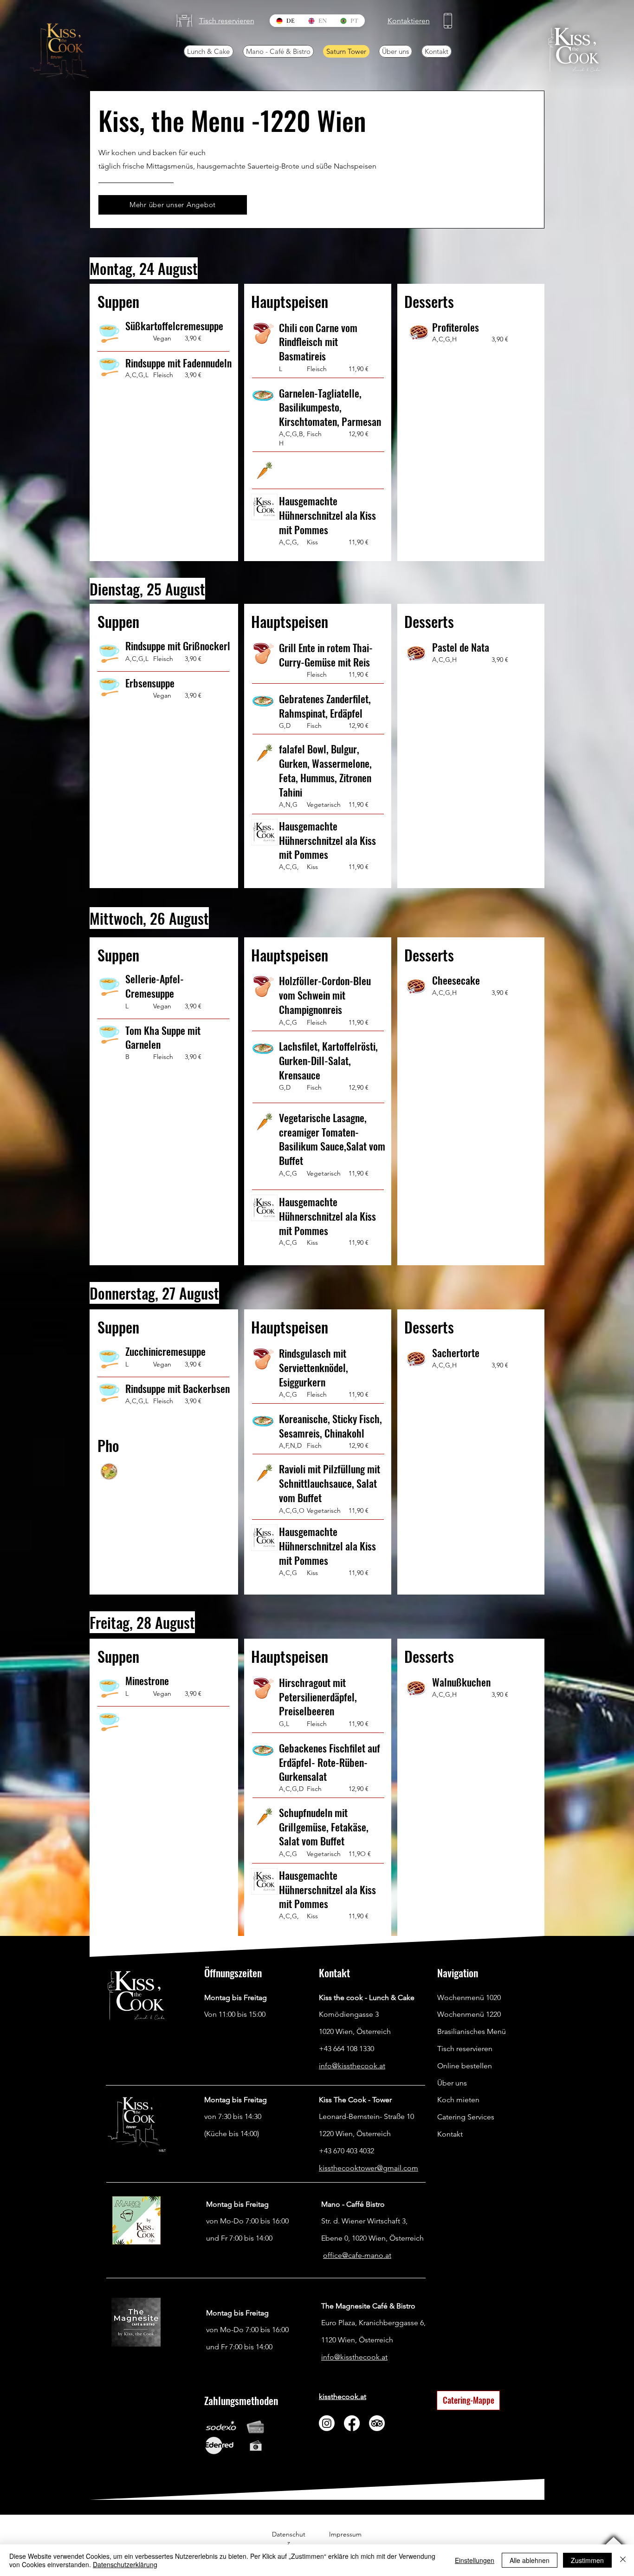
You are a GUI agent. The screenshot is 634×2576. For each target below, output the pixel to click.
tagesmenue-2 (228, 2168)
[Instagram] (327, 2423)
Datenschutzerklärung (125, 2564)
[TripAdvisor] (377, 2423)
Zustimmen (587, 2560)
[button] (184, 21)
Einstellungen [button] (475, 2560)
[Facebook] (352, 2423)
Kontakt (450, 2134)
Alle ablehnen (530, 2560)
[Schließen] (623, 2560)
